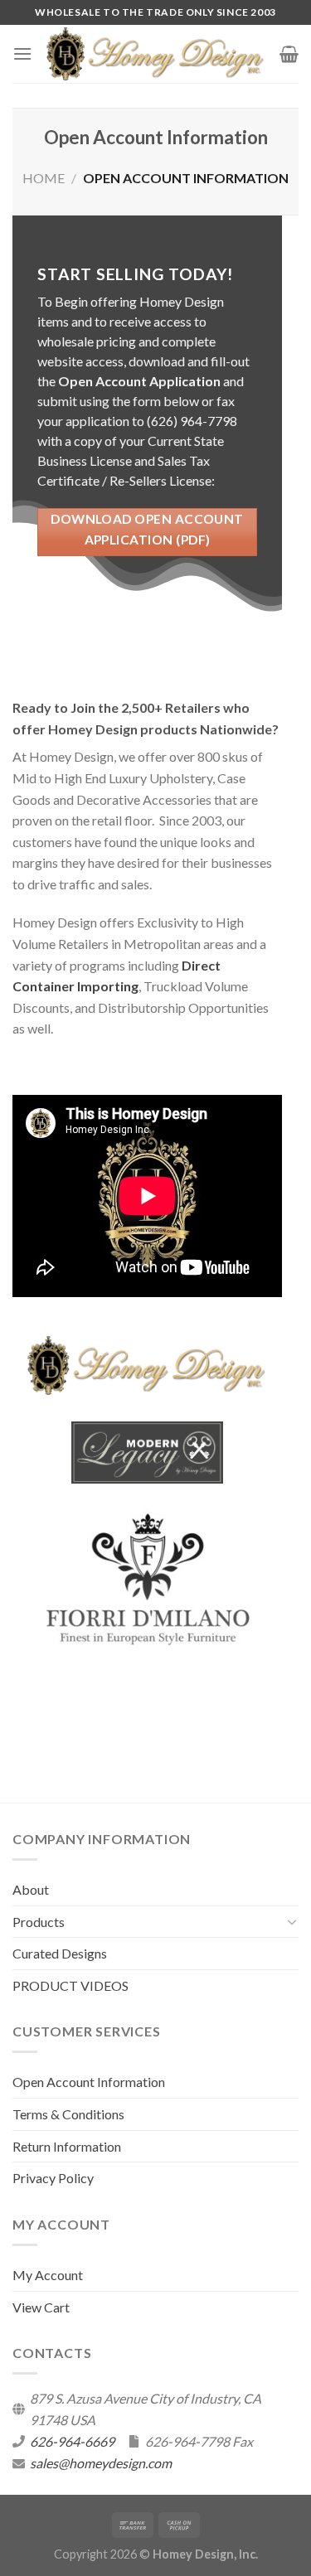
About (31, 1889)
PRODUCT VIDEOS (70, 1985)
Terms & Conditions (68, 2114)
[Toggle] (292, 1921)
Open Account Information (89, 2082)
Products (39, 1922)
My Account (48, 2275)
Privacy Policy (53, 2178)
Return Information (67, 2146)
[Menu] (22, 53)
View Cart (41, 2307)
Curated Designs (60, 1953)
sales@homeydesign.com (101, 2463)
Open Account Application (139, 381)
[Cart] (289, 54)
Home (44, 178)
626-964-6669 (72, 2441)
